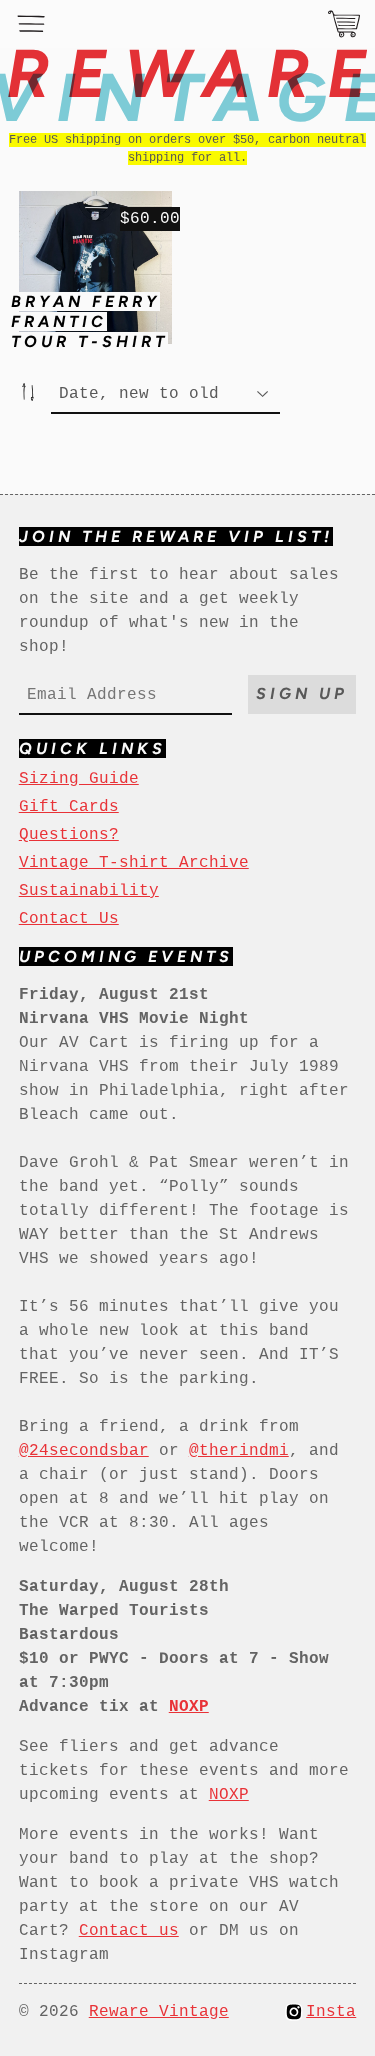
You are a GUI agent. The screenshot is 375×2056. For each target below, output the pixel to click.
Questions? (69, 835)
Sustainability (89, 891)
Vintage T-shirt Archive (134, 863)
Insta (331, 2012)
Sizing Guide (79, 779)
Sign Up (302, 693)
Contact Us (69, 919)
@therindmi (239, 1451)
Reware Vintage (159, 2012)
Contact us (129, 1931)
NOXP (229, 1795)
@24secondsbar (84, 1451)
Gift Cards (69, 807)
